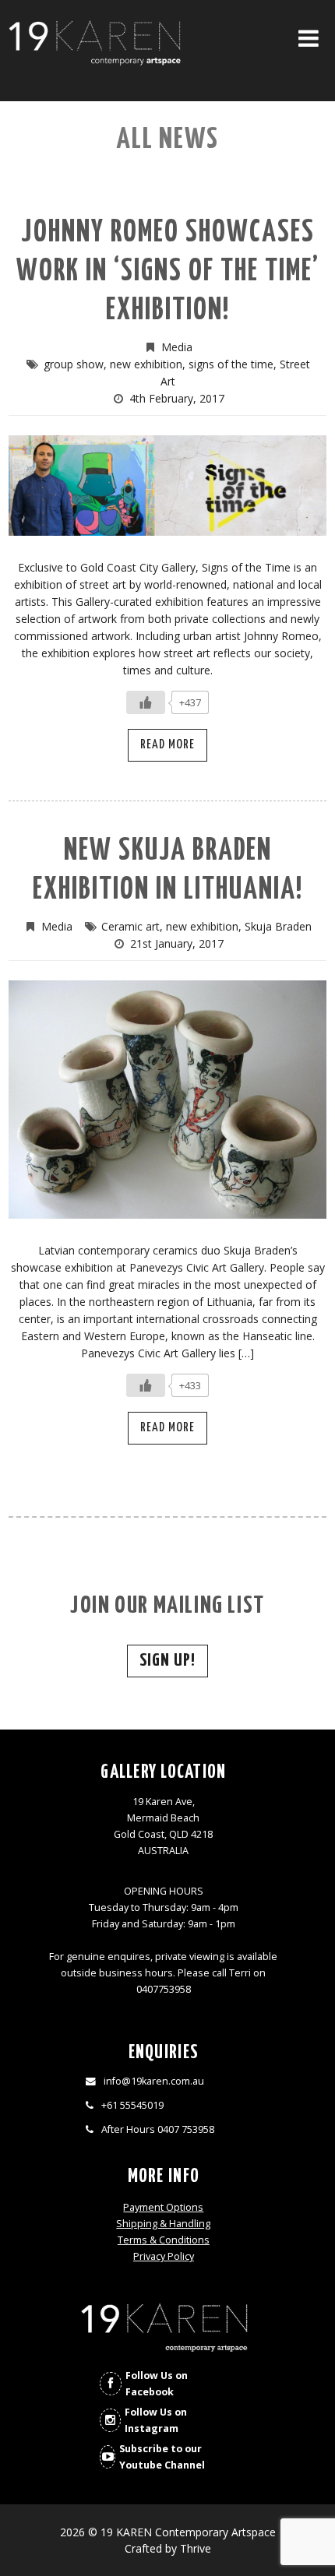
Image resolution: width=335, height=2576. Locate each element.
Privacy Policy (164, 2256)
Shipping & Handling (163, 2224)
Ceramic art (130, 926)
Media (177, 347)
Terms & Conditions (164, 2240)
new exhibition (146, 364)
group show (74, 364)
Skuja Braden (278, 926)
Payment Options (163, 2207)
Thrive (196, 2548)
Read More (167, 745)
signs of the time (231, 364)
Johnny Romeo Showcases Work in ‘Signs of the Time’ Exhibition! (168, 272)
